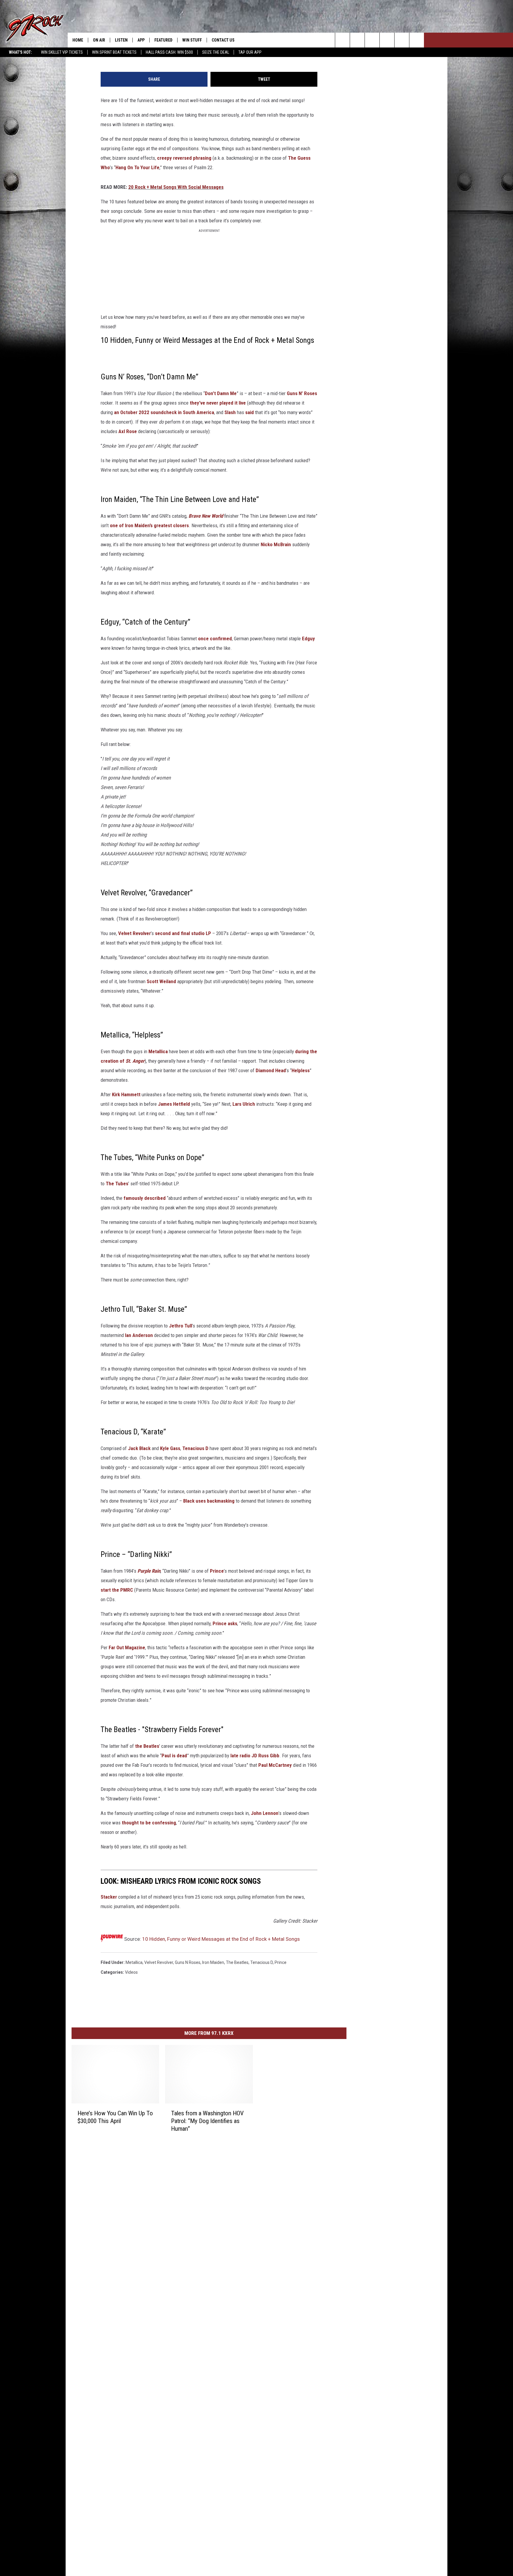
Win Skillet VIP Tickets (62, 52)
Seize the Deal (216, 52)
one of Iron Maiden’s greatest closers (149, 525)
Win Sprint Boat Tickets (114, 52)
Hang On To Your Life (137, 167)
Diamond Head (271, 1070)
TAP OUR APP (250, 52)
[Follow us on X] (402, 40)
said (250, 412)
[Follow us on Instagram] (387, 40)
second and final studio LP (183, 933)
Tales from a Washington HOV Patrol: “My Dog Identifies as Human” (207, 2121)
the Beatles (147, 1746)
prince (281, 1962)
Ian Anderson (139, 1335)
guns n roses (188, 1962)
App (141, 40)
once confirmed (215, 639)
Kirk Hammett (126, 1094)
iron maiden (213, 1962)
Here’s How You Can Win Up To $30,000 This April (115, 2117)
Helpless (301, 1070)
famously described (145, 1198)
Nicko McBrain (276, 544)
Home (78, 40)
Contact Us (223, 40)
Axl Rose (128, 431)
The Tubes (117, 1184)
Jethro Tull (180, 1326)
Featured (163, 40)
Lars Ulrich (244, 1104)
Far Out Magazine (127, 1647)
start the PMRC (117, 1590)
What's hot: (20, 52)
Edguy (308, 639)
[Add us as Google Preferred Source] (357, 40)
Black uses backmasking (209, 1501)
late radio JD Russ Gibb (255, 1756)
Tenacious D (195, 1448)
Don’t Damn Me (221, 393)
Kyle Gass (170, 1448)
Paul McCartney (275, 1765)
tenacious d (262, 1962)
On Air (99, 40)
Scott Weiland (161, 981)
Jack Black (139, 1448)
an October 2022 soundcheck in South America (164, 412)
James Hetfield (174, 1104)
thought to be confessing (149, 1823)
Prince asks (225, 1623)
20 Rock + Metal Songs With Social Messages (176, 187)
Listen (121, 40)
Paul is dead (174, 1756)
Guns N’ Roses (302, 393)
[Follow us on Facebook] (372, 40)
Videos (131, 1972)
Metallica (158, 1051)
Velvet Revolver (134, 933)
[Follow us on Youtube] (417, 40)
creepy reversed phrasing (184, 158)
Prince (217, 1571)
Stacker (109, 1897)
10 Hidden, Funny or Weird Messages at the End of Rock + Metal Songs (221, 1939)
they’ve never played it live (218, 403)
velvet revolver (159, 1962)
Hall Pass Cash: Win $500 (169, 52)
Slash (230, 412)
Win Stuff (192, 40)
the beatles (237, 1962)
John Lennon (265, 1813)
